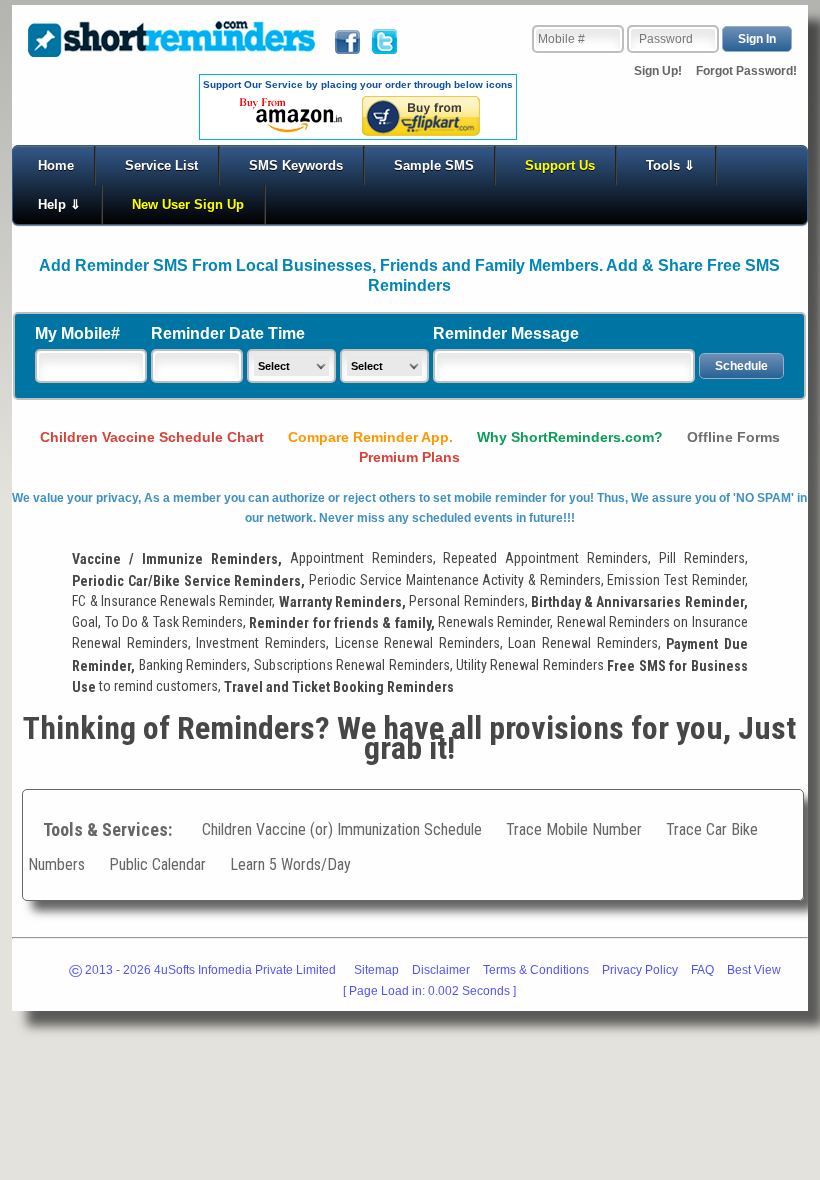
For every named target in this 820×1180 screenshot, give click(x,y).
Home (56, 165)
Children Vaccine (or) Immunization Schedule (342, 829)
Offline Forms (733, 437)
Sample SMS (434, 165)
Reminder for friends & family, (341, 623)
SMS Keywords (296, 165)
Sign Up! (664, 71)
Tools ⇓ (670, 165)
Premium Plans (409, 457)
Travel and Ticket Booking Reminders (339, 687)
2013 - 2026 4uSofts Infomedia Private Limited (202, 972)
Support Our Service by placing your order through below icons (358, 84)
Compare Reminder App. (370, 437)
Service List (161, 165)
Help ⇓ (59, 204)
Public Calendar (159, 864)
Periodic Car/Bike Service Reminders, (188, 581)
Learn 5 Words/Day (290, 864)
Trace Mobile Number (574, 829)
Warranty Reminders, (342, 602)
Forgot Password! (746, 71)
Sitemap (376, 970)
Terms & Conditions (536, 970)
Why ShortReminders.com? (570, 437)
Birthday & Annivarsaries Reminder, (639, 602)
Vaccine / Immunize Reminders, (177, 560)
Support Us (560, 165)
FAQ (702, 970)
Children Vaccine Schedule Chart (154, 437)
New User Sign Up (188, 204)
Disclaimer (441, 970)
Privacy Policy (640, 970)
